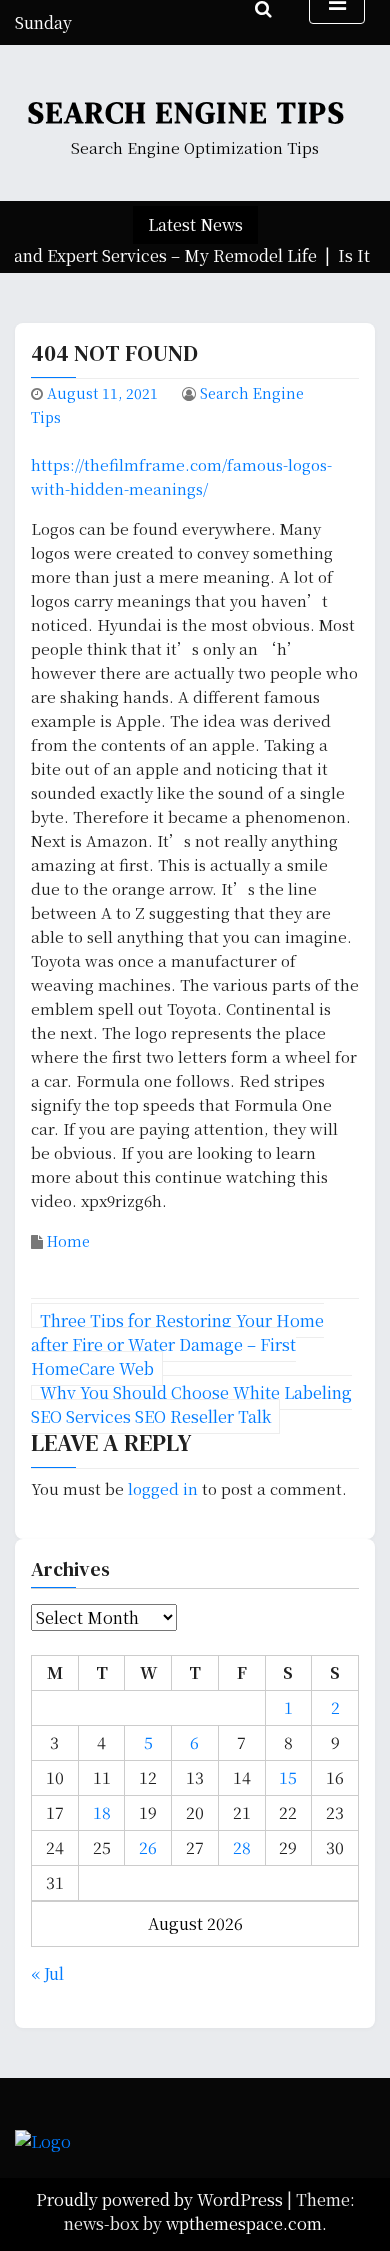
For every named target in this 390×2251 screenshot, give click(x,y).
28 (242, 1847)
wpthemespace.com (244, 2223)
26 (148, 1847)
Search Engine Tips (187, 112)
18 (102, 1812)
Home (68, 1241)
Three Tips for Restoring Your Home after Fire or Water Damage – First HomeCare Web (177, 1344)
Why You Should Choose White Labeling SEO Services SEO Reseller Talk (191, 1404)
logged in (163, 1488)
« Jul (47, 1973)
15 (288, 1777)
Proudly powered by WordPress (161, 2199)
